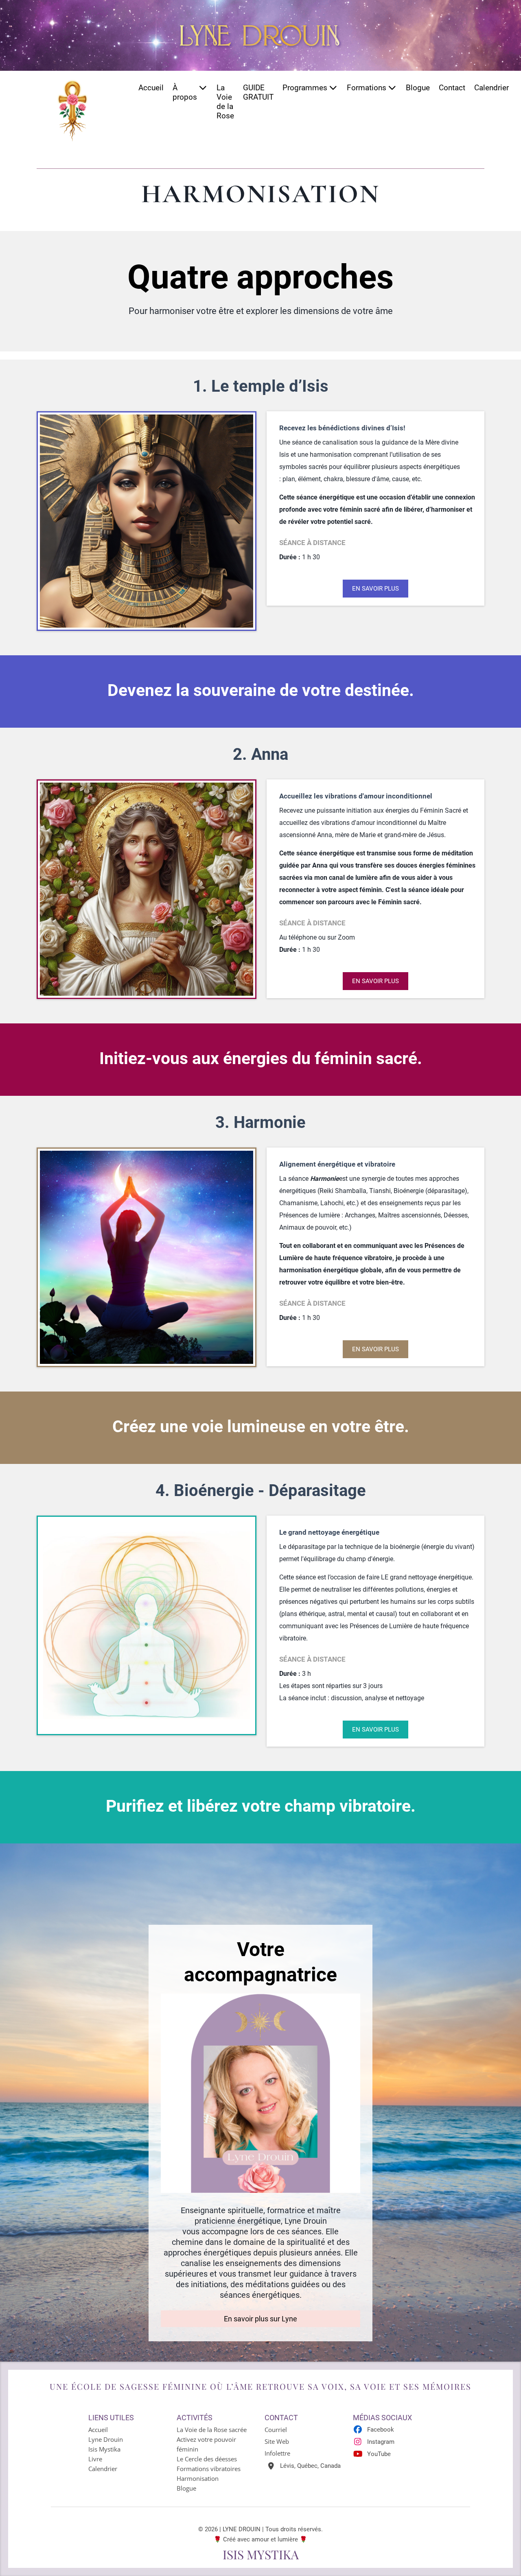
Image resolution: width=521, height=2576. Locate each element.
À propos (185, 92)
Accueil (151, 88)
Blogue (418, 88)
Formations (367, 88)
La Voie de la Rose (225, 102)
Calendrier (491, 88)
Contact (452, 88)
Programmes (305, 88)
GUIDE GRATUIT (258, 92)
